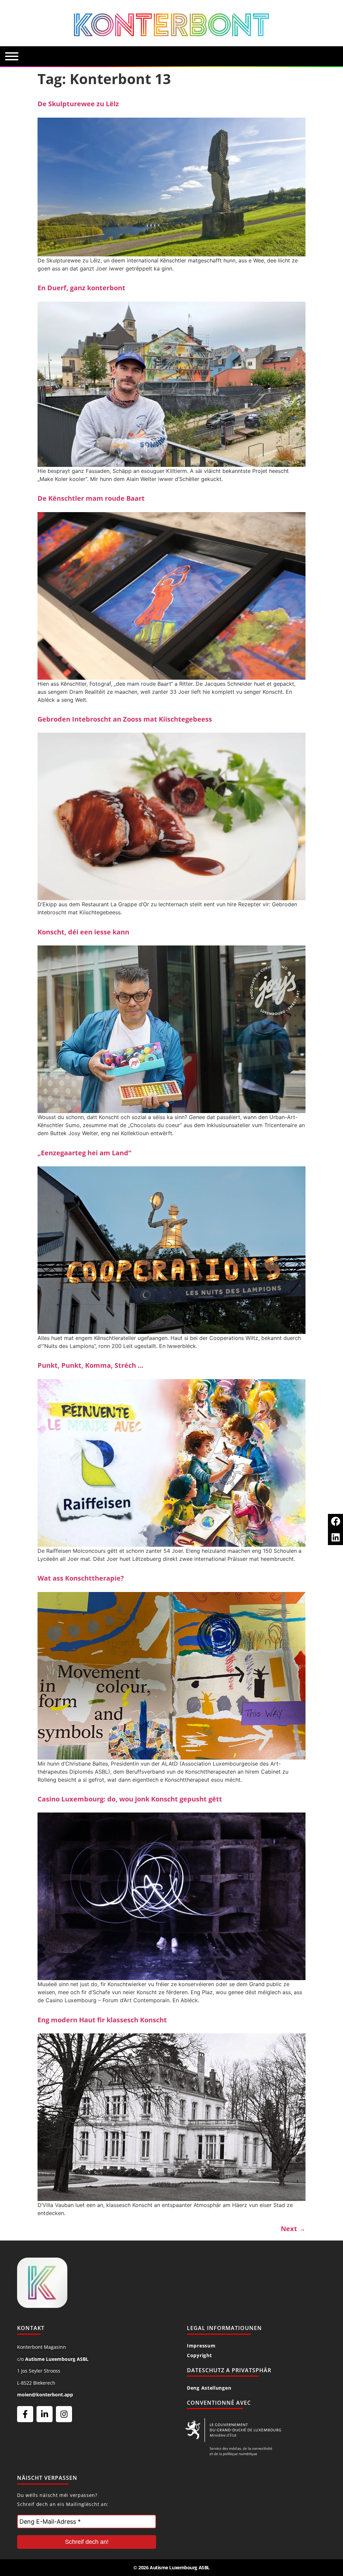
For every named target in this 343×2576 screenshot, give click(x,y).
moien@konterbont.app (45, 2395)
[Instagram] (64, 2414)
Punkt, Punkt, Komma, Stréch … (90, 1365)
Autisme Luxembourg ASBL (57, 2359)
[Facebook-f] (25, 2414)
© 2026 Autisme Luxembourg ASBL (171, 2567)
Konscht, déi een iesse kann (83, 932)
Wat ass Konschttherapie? (81, 1578)
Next (293, 2229)
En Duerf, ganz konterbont (81, 288)
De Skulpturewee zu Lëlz (78, 104)
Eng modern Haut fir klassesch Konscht (102, 2020)
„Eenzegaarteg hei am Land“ (84, 1153)
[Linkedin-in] (45, 2414)
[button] (335, 1521)
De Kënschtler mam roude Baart (91, 498)
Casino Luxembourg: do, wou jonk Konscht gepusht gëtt (130, 1799)
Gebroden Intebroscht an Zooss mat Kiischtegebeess (125, 719)
